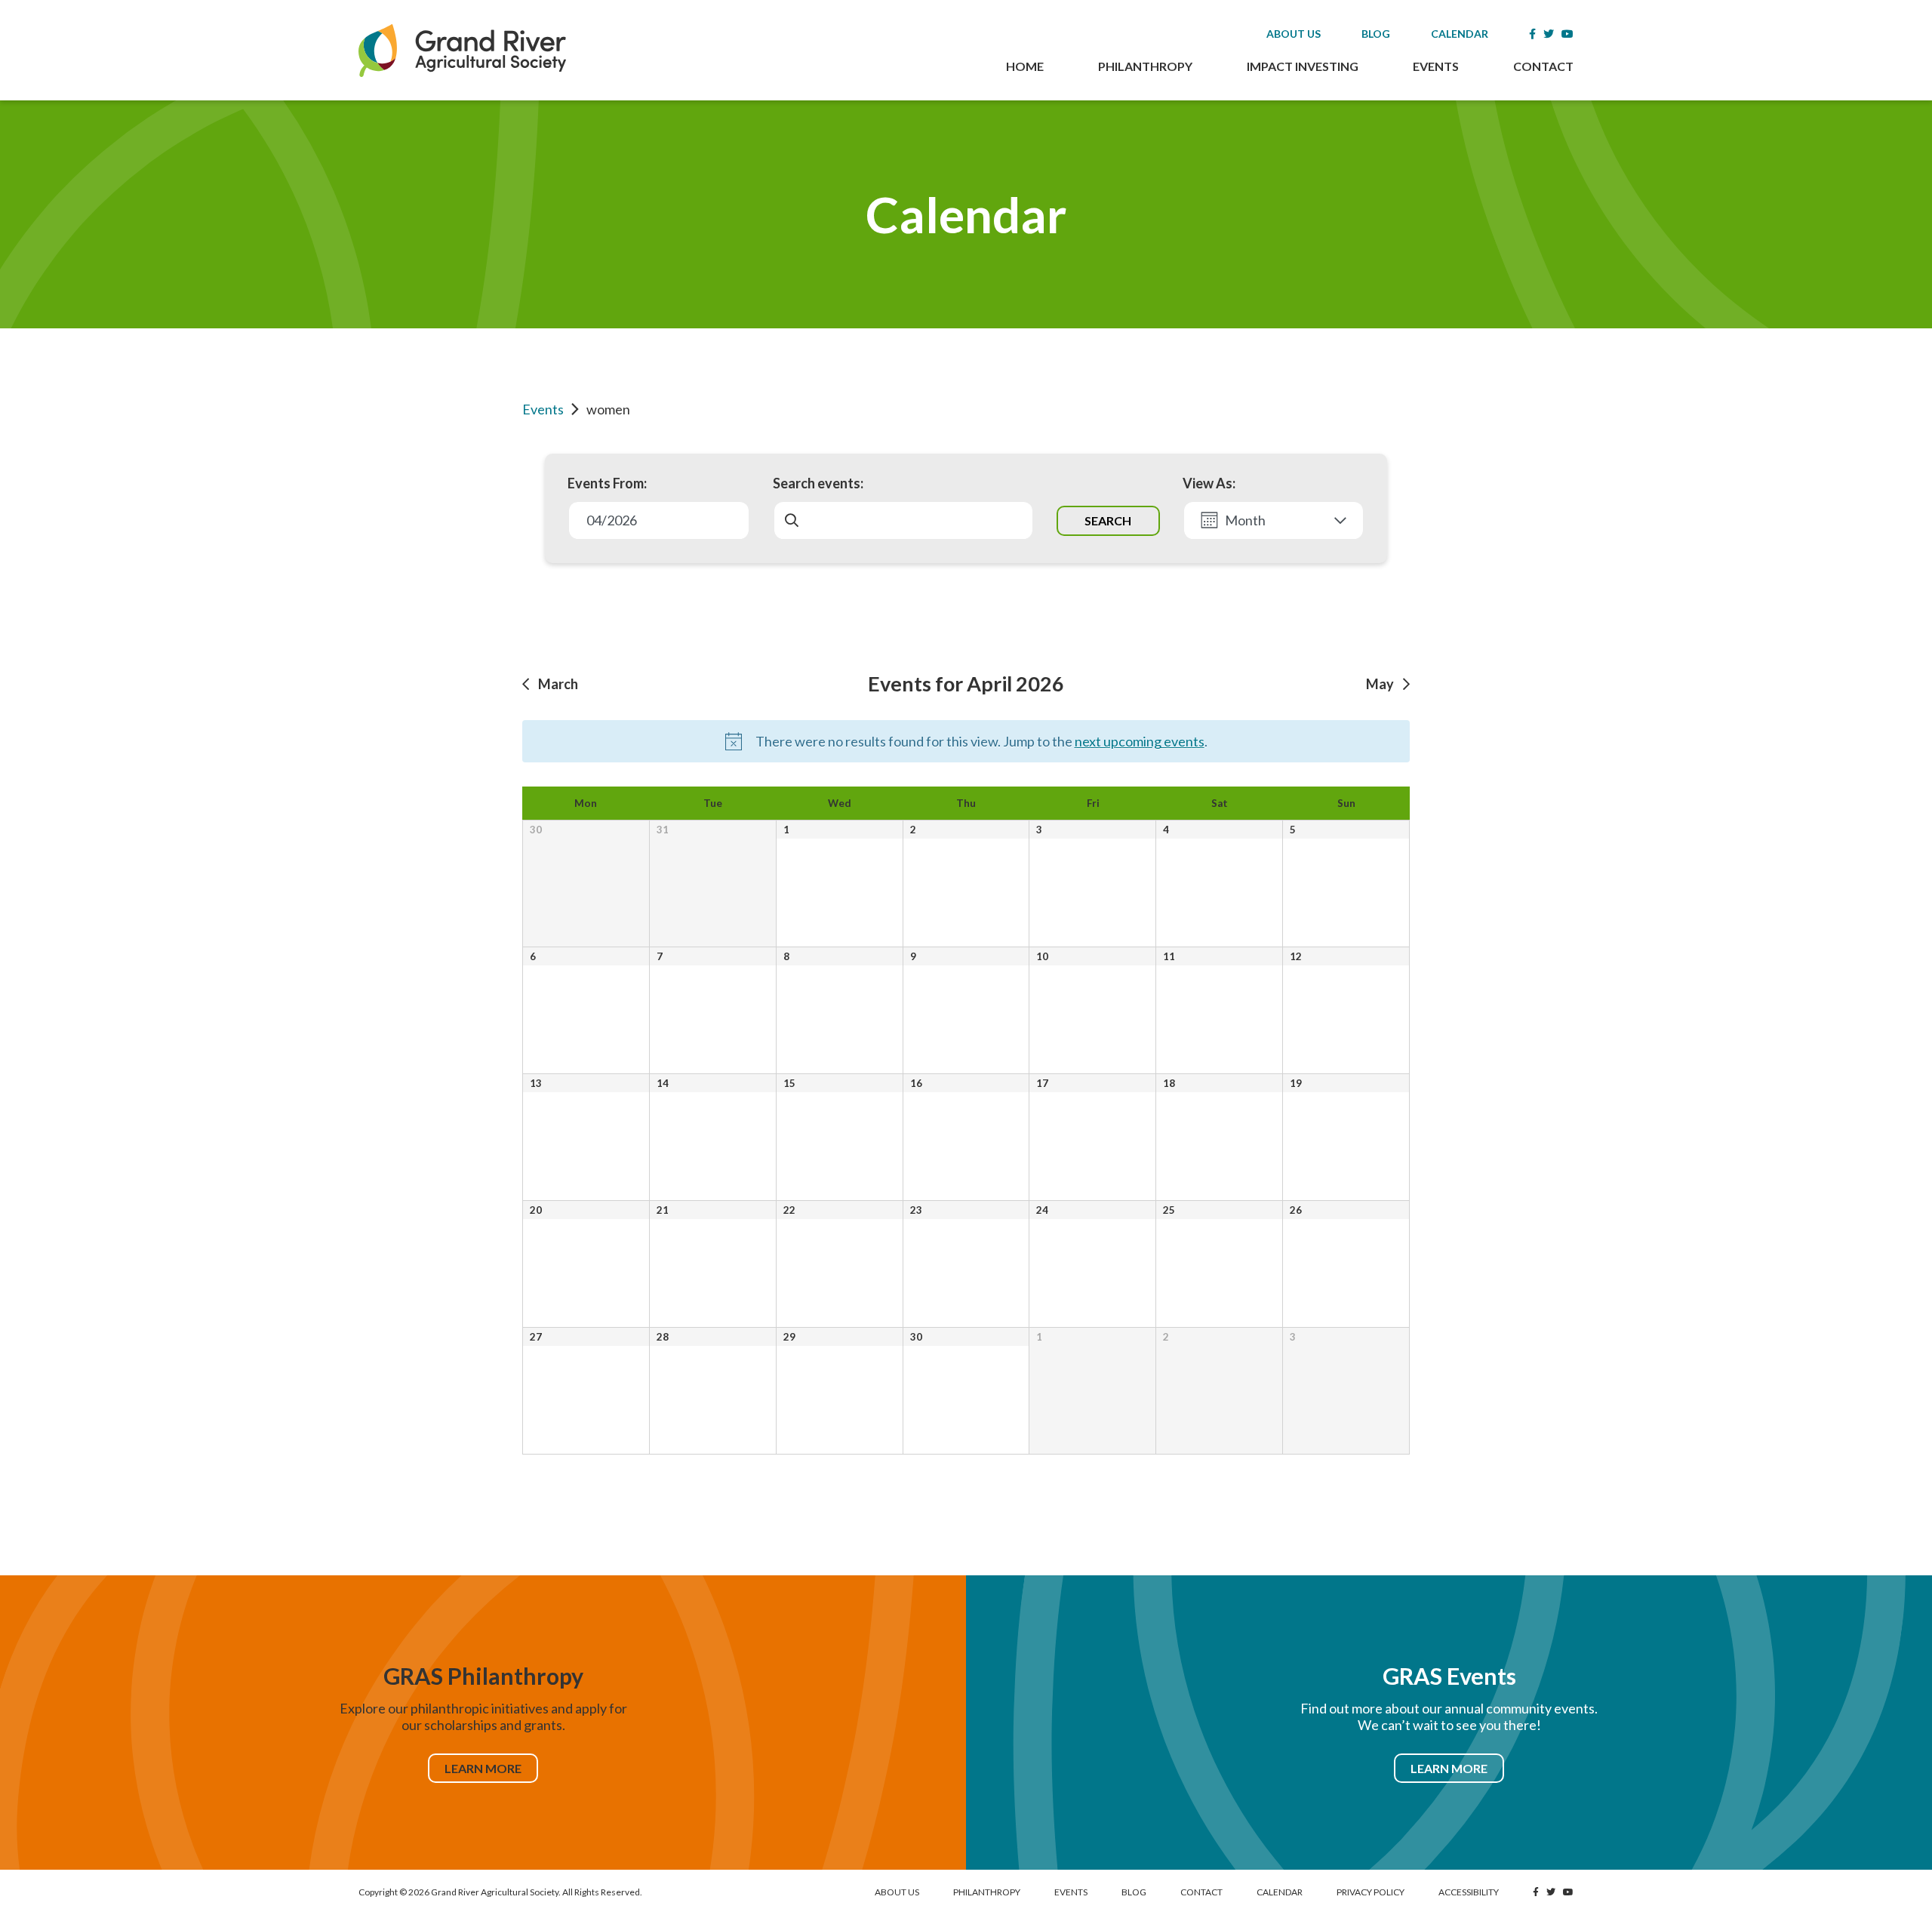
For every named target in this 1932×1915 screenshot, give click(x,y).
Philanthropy (1145, 66)
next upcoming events (1140, 741)
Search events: (818, 483)
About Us (1294, 34)
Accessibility (1469, 1892)
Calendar (1460, 34)
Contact (1543, 66)
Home (1025, 66)
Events (1436, 66)
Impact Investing (1303, 66)
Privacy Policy (1371, 1892)
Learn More (483, 1768)
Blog (1376, 34)
